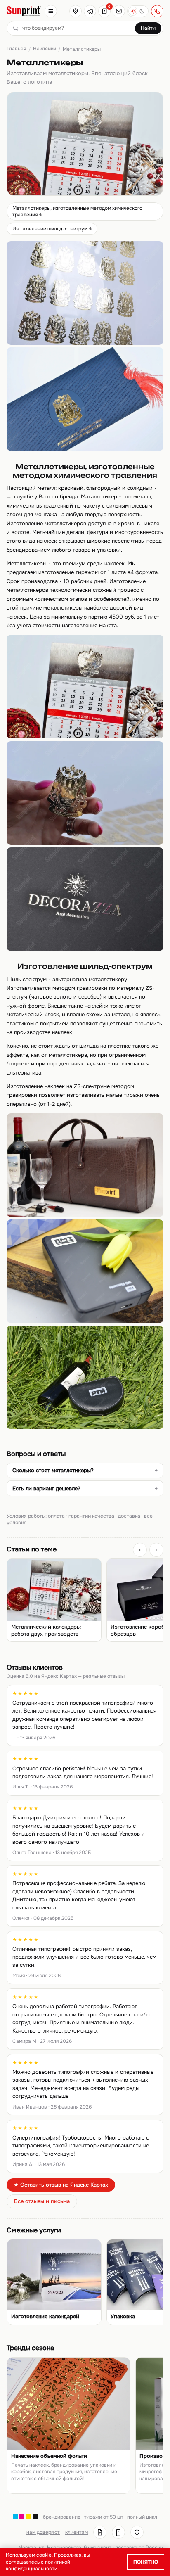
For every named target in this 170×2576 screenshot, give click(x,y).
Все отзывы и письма (42, 2201)
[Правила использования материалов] (118, 2532)
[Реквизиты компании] (100, 2532)
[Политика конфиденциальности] (137, 2532)
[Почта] (119, 11)
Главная (16, 49)
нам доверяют (43, 2532)
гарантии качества (91, 1516)
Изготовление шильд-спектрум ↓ (52, 229)
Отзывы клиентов (35, 1667)
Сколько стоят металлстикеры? (53, 1470)
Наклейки (45, 49)
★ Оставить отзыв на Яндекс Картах (61, 2185)
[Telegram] (90, 11)
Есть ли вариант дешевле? (46, 1488)
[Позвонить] (157, 11)
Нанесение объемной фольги (49, 2456)
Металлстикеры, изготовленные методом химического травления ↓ (77, 211)
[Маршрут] (76, 11)
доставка (129, 1516)
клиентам (77, 2532)
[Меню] (51, 11)
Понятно (146, 2562)
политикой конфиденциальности (38, 2565)
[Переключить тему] (138, 11)
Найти (148, 28)
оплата (56, 1516)
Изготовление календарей (45, 2317)
